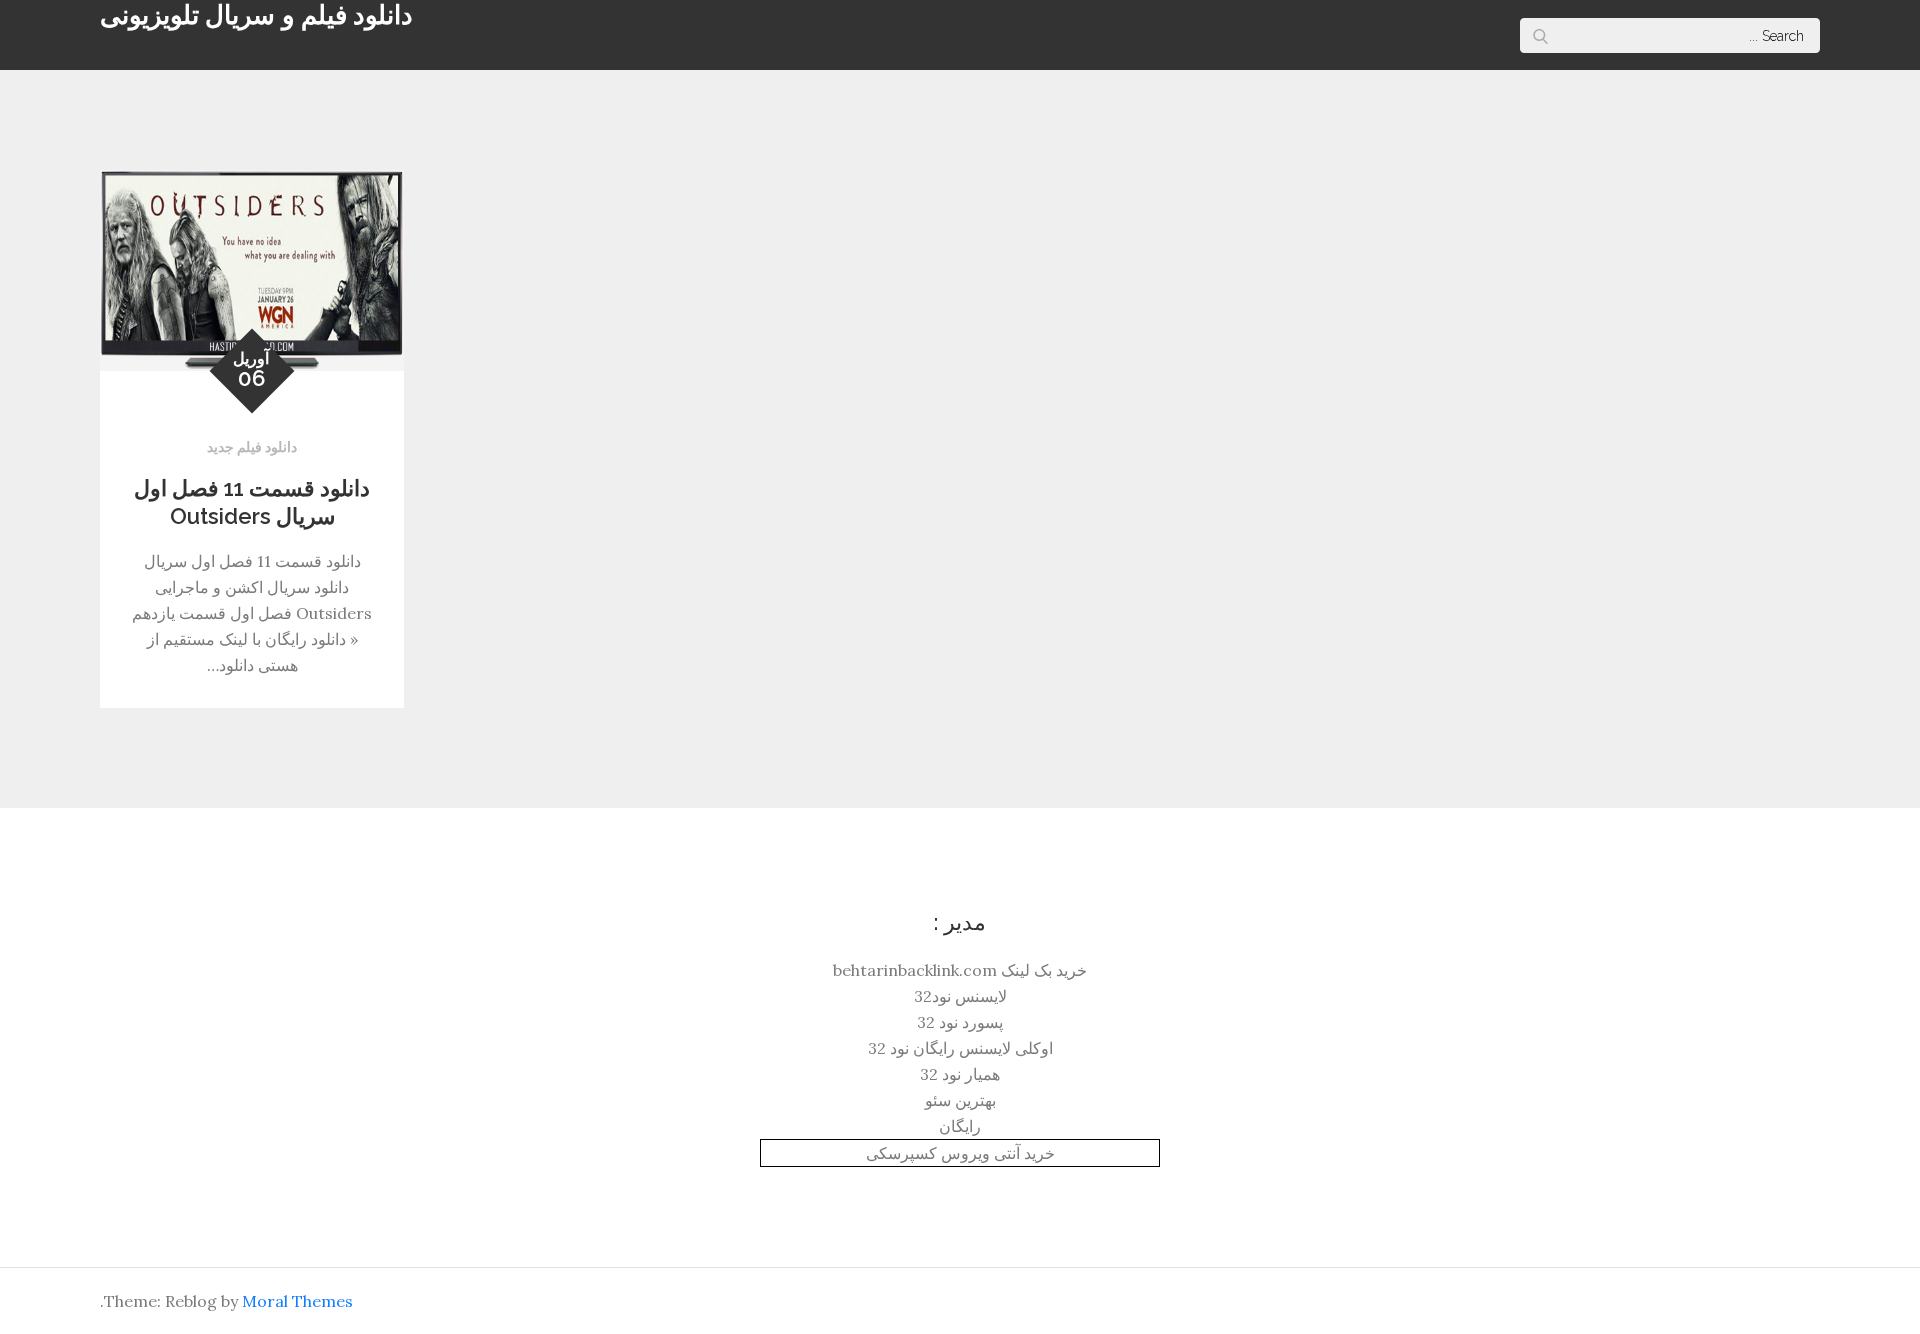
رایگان (960, 1126)
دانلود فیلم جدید (252, 447)
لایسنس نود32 (960, 996)
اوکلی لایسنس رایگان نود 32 (960, 1048)
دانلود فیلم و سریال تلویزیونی (256, 15)
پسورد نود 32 (960, 1022)
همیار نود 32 (960, 1074)
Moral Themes (297, 1301)
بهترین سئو (960, 1100)
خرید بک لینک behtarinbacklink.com (960, 970)
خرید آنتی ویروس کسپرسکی (960, 1153)
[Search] (1540, 35)
